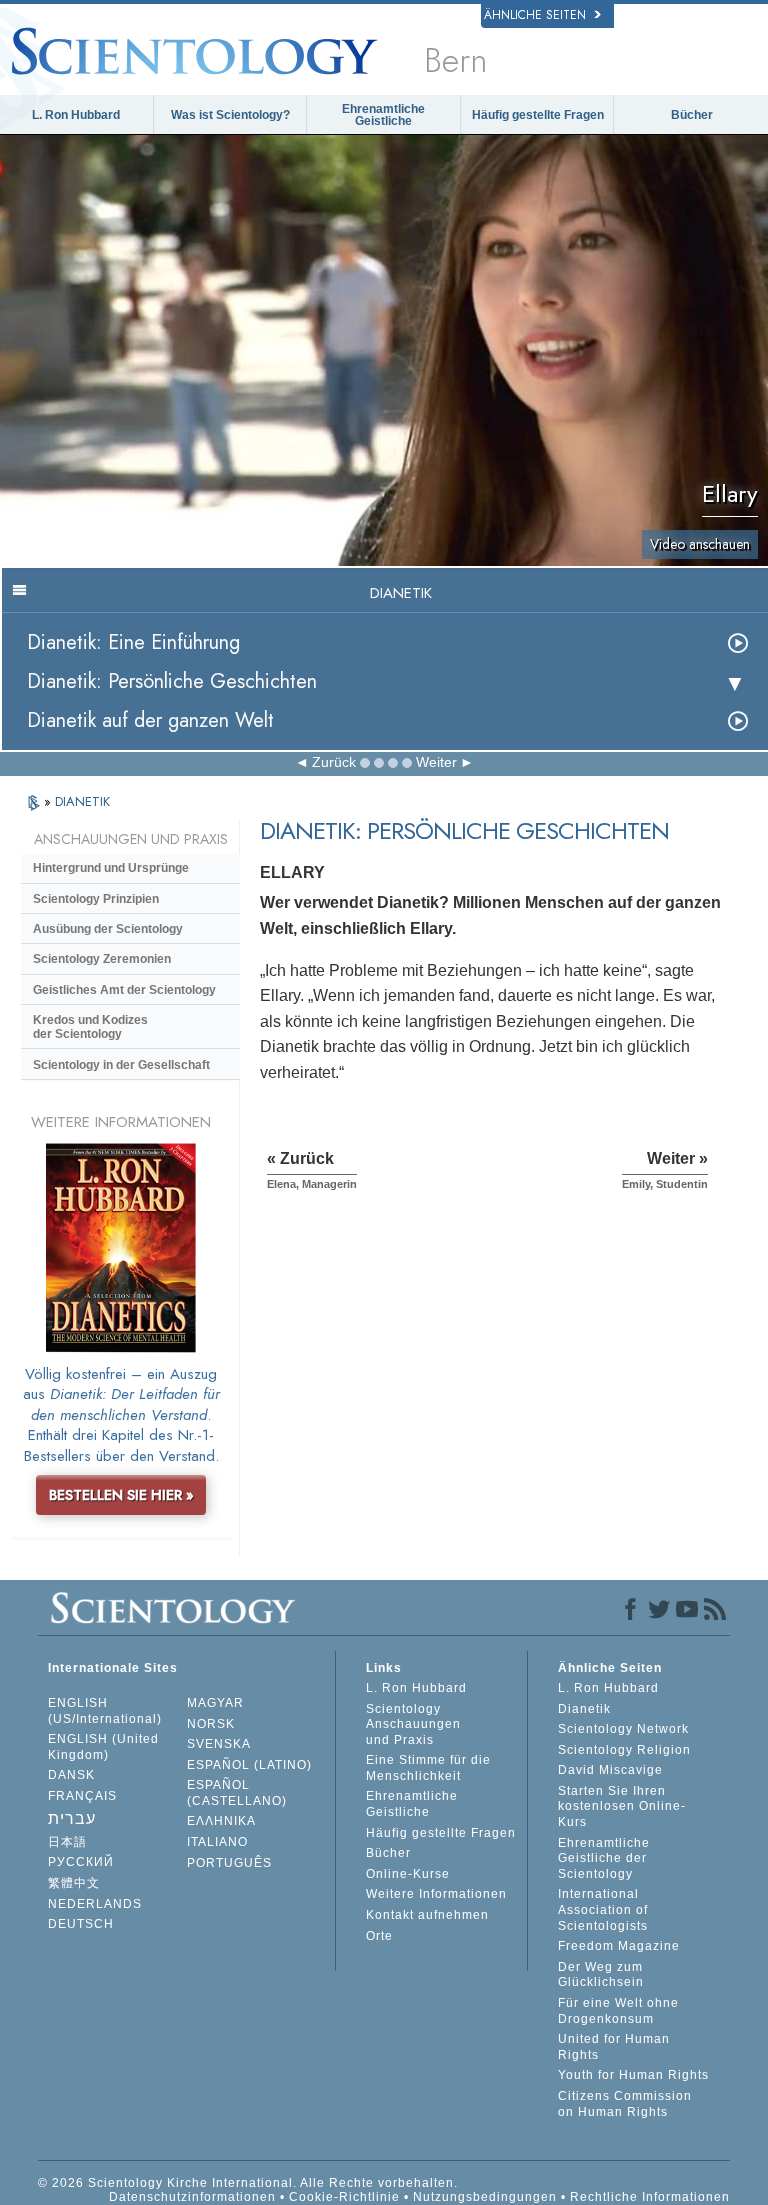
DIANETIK (82, 801)
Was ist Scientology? (230, 115)
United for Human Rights (614, 2047)
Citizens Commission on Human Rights (625, 2104)
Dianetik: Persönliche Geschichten (172, 681)
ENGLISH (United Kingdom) (103, 1747)
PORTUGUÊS (229, 1863)
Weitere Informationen (436, 1894)
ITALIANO (217, 1842)
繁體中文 (74, 1883)
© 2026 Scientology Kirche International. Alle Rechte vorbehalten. (248, 2183)
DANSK (71, 1775)
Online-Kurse (408, 1874)
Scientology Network (623, 1729)
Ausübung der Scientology (108, 929)
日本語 (67, 1842)
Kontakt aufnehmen (427, 1915)
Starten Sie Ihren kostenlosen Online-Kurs (622, 1806)
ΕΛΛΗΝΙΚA (221, 1821)
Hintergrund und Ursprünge (111, 868)
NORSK (211, 1724)
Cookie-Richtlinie (344, 2197)
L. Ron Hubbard (76, 115)
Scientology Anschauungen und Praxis (413, 1724)
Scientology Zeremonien (102, 959)
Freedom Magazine (619, 1946)
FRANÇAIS (82, 1796)
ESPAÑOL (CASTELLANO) (237, 1793)
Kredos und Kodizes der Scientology (90, 1027)
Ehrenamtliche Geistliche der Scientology (604, 1858)
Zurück (334, 762)
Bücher (692, 115)
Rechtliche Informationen (650, 2197)
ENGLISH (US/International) (105, 1711)
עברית (72, 1818)
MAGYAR (215, 1703)
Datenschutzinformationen (192, 2197)
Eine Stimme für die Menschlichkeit (428, 1768)
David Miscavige (610, 1770)
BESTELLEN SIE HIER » (121, 1495)
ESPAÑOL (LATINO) (249, 1765)
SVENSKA (219, 1744)
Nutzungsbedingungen (485, 2197)
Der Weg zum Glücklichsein (601, 1975)
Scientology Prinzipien (96, 899)
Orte (379, 1936)
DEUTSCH (81, 1924)
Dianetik (584, 1709)
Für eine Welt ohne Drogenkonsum (618, 2011)
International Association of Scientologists (603, 1909)
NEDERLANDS (95, 1904)
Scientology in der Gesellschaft (121, 1065)
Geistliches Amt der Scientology (124, 990)
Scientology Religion (624, 1750)
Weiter (436, 762)
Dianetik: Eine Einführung (133, 642)
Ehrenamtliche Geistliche (383, 115)
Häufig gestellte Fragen (538, 115)
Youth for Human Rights (633, 2075)
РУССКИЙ (81, 1862)
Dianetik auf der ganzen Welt (150, 720)
